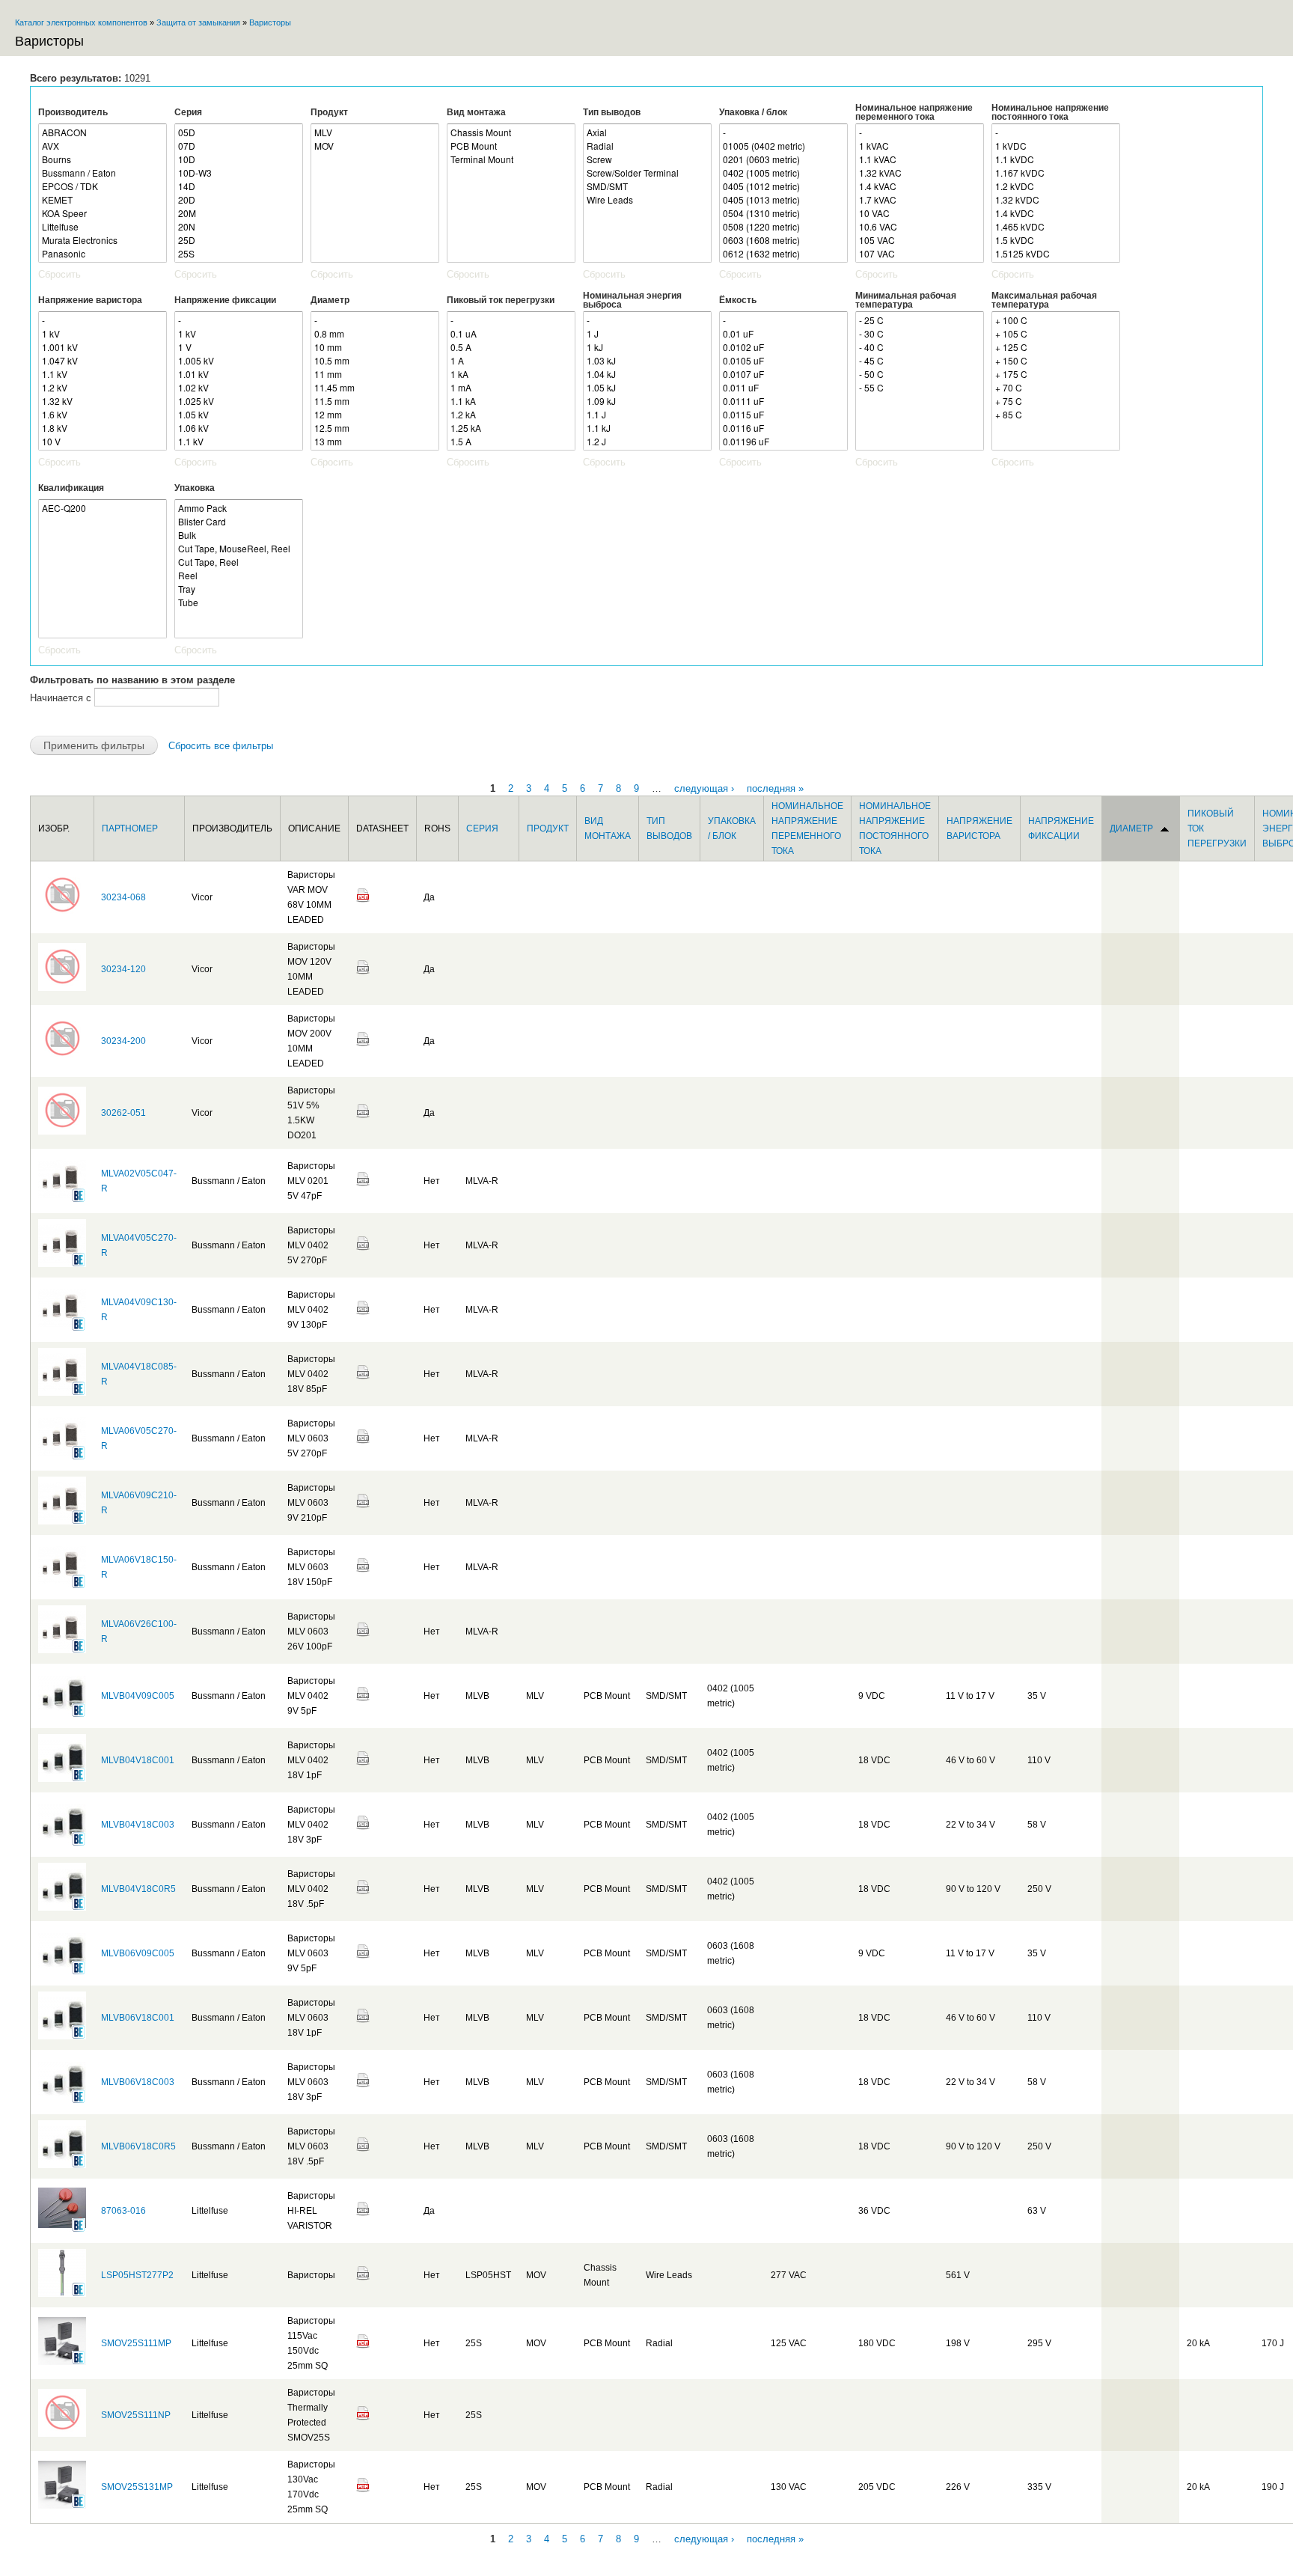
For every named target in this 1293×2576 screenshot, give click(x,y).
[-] (783, 132)
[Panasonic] (103, 254)
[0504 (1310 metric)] (783, 213)
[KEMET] (103, 200)
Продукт (329, 112)
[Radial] (647, 146)
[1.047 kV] (103, 361)
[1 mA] (511, 388)
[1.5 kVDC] (1056, 240)
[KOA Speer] (103, 213)
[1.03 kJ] (647, 361)
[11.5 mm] (375, 401)
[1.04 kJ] (647, 374)
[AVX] (103, 146)
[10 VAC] (920, 213)
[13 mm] (375, 442)
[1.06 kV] (239, 428)
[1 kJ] (647, 347)
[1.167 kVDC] (1056, 173)
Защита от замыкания (198, 22)
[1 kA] (511, 374)
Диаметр (330, 300)
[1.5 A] (511, 442)
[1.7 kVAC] (920, 200)
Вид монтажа (476, 112)
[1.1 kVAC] (920, 159)
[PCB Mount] (511, 146)
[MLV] (375, 132)
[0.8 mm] (375, 334)
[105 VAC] (920, 240)
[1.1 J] (647, 415)
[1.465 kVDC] (1056, 227)
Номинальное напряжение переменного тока (914, 112)
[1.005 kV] (239, 361)
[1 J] (647, 334)
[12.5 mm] (375, 428)
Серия (188, 112)
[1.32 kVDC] (1056, 200)
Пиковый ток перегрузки (501, 300)
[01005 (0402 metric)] (783, 146)
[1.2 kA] (511, 415)
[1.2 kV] (103, 388)
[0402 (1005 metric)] (783, 173)
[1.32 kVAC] (920, 173)
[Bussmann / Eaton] (103, 173)
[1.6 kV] (103, 415)
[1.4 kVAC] (920, 186)
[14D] (239, 186)
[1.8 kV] (103, 428)
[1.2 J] (647, 442)
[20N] (239, 227)
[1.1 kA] (511, 401)
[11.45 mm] (375, 388)
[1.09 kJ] (647, 401)
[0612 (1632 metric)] (783, 254)
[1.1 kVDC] (1056, 159)
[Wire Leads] (647, 200)
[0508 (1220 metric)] (783, 227)
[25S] (239, 254)
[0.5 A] (511, 347)
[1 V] (239, 347)
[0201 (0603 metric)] (783, 159)
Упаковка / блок (753, 112)
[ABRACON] (103, 132)
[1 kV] (103, 334)
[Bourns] (103, 159)
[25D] (239, 240)
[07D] (239, 146)
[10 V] (103, 442)
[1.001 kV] (103, 347)
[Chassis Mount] (511, 132)
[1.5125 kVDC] (1056, 254)
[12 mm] (375, 415)
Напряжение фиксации (225, 300)
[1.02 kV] (239, 388)
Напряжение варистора (90, 300)
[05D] (239, 132)
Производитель (73, 112)
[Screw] (647, 159)
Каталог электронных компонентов (81, 22)
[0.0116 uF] (783, 428)
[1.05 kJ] (647, 388)
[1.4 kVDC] (1056, 213)
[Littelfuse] (103, 227)
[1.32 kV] (103, 401)
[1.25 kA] (511, 428)
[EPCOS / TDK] (103, 186)
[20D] (239, 200)
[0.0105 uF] (783, 361)
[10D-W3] (239, 173)
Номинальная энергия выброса (632, 300)
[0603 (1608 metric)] (783, 240)
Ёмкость (738, 300)
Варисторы (270, 22)
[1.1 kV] (103, 374)
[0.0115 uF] (783, 415)
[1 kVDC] (1056, 146)
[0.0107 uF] (783, 374)
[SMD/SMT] (647, 186)
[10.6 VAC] (920, 227)
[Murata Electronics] (103, 240)
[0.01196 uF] (783, 442)
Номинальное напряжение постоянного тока (1050, 112)
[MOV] (375, 146)
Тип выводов (612, 112)
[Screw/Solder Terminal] (647, 173)
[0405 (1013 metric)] (783, 200)
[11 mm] (375, 374)
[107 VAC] (920, 254)
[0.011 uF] (783, 388)
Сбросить (59, 274)
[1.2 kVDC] (1056, 186)
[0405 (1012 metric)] (783, 186)
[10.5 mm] (375, 361)
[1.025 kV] (239, 401)
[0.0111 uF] (783, 401)
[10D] (239, 159)
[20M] (239, 213)
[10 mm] (375, 347)
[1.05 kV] (239, 415)
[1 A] (511, 361)
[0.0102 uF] (783, 347)
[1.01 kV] (239, 374)
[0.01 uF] (783, 334)
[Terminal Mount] (511, 159)
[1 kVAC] (920, 146)
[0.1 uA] (511, 334)
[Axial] (647, 132)
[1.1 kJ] (647, 428)
